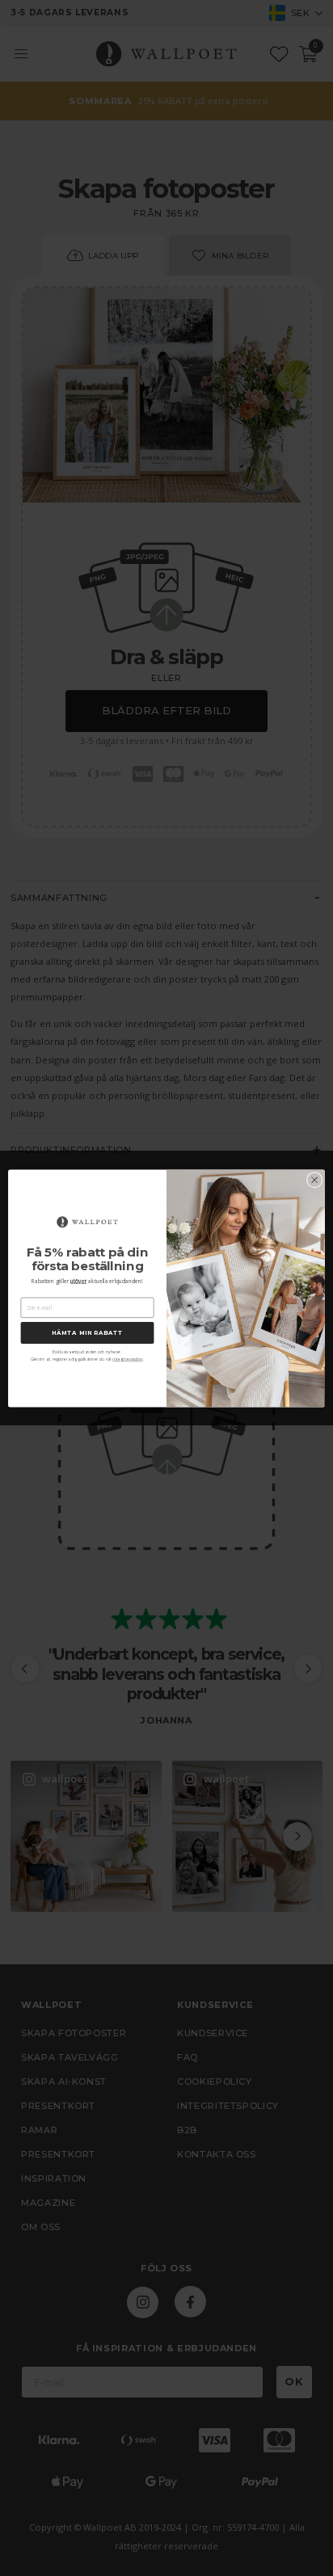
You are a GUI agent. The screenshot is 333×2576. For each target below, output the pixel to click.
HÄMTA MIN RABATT (87, 1332)
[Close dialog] (314, 1180)
